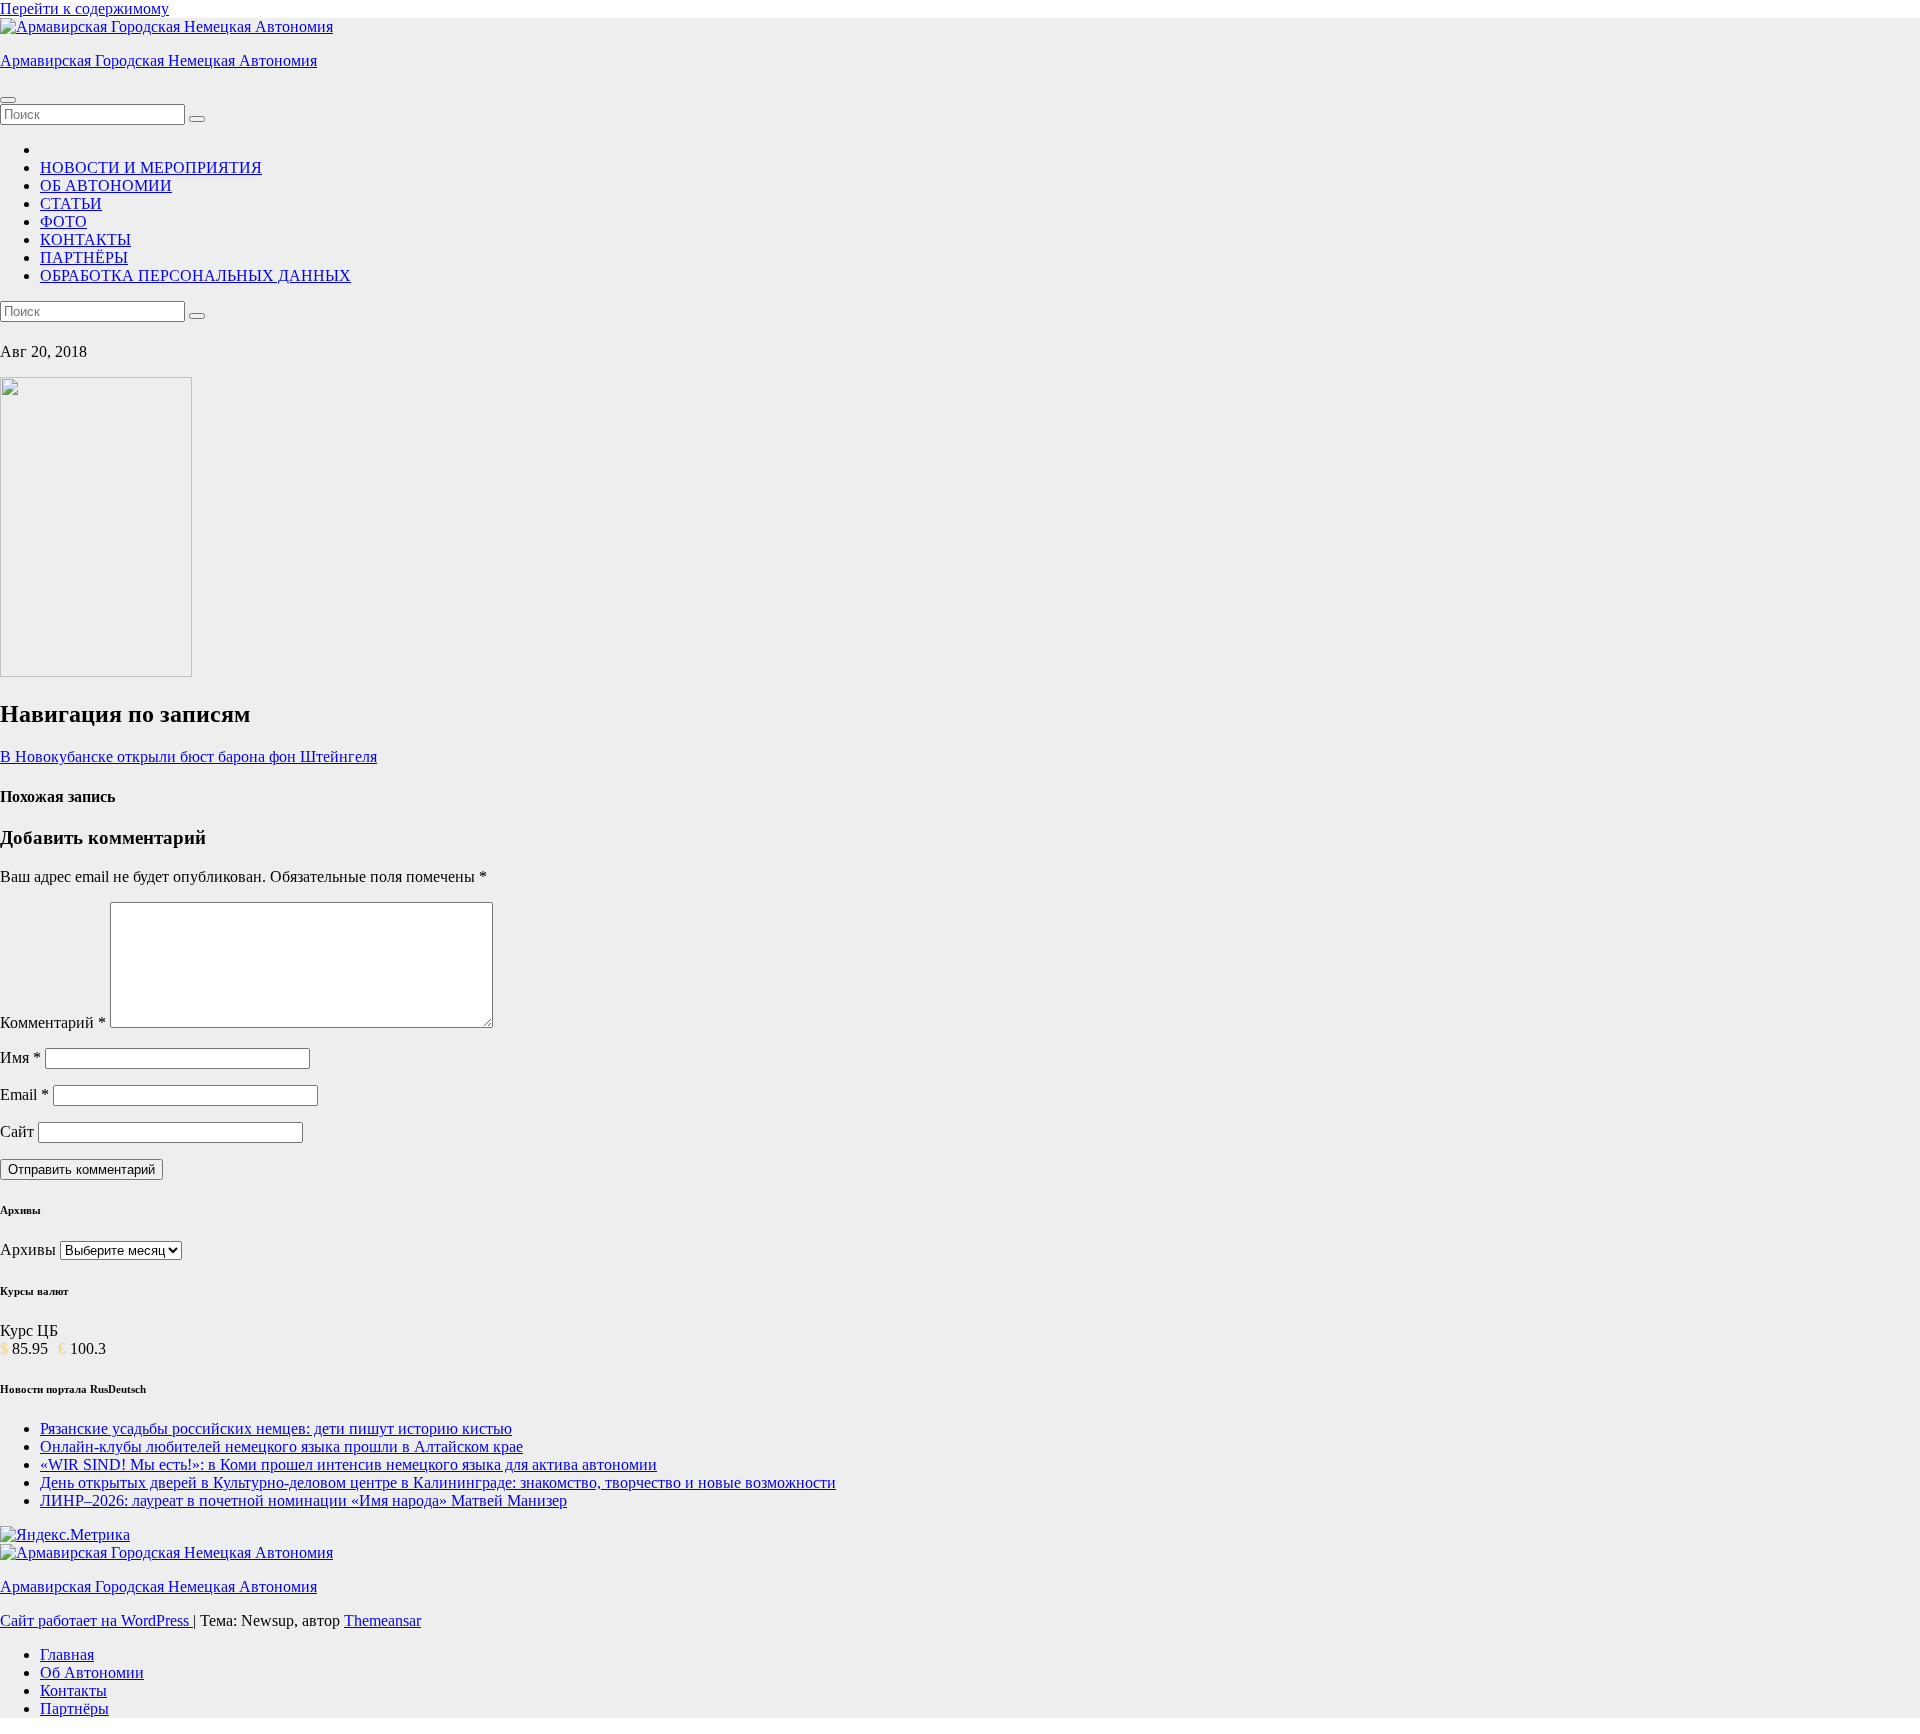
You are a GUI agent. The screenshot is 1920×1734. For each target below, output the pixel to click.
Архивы (28, 1249)
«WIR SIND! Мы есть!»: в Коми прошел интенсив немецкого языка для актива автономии (348, 1464)
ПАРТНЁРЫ (84, 257)
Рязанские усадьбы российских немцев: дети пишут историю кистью (276, 1428)
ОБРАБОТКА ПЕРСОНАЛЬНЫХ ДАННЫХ (195, 275)
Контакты (73, 1690)
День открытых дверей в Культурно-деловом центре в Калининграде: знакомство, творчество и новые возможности (438, 1482)
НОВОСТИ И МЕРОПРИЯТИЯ (151, 167)
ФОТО (63, 221)
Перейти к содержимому (84, 8)
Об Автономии (92, 1672)
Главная (67, 1654)
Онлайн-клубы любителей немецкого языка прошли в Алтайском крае (281, 1446)
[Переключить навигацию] (8, 100)
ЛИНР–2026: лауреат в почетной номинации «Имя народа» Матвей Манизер (303, 1500)
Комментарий (53, 1022)
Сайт (17, 1131)
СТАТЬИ (71, 203)
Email (24, 1094)
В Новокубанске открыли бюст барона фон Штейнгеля (188, 756)
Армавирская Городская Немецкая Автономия (158, 60)
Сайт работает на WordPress (96, 1620)
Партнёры (74, 1708)
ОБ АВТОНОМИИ (106, 185)
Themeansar (382, 1620)
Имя (20, 1057)
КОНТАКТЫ (85, 239)
